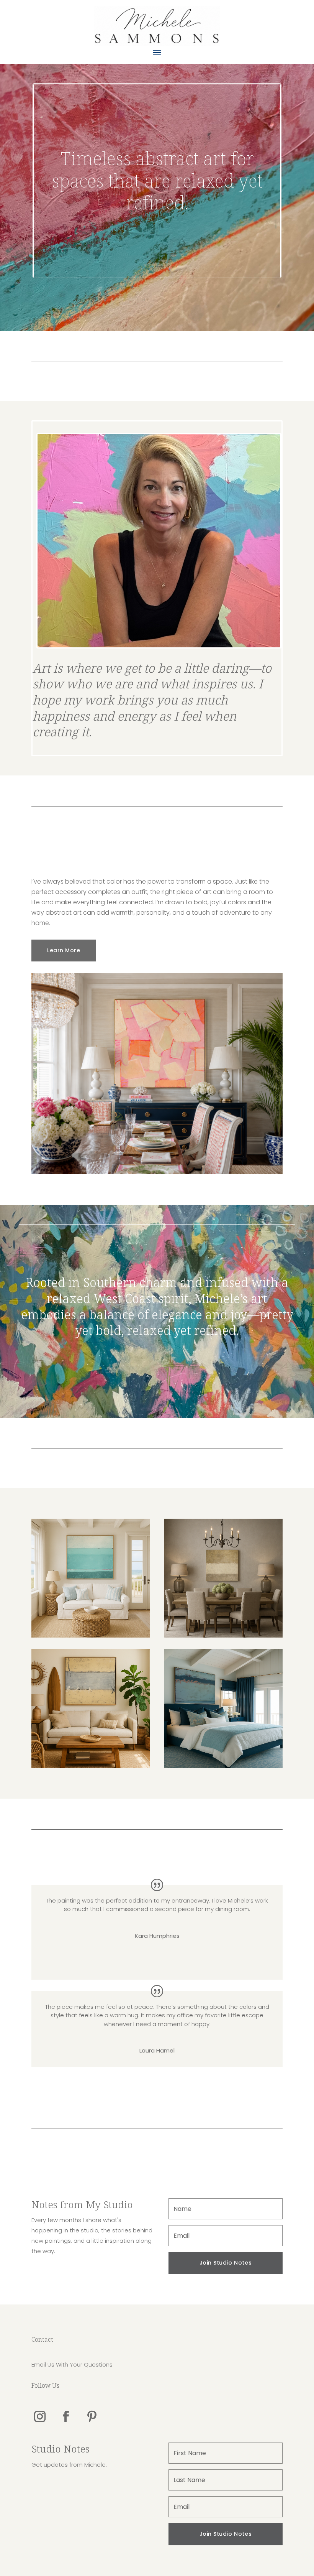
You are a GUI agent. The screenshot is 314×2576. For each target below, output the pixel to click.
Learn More (64, 950)
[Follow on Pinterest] (92, 2416)
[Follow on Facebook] (66, 2416)
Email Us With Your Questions (72, 2364)
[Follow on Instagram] (40, 2416)
